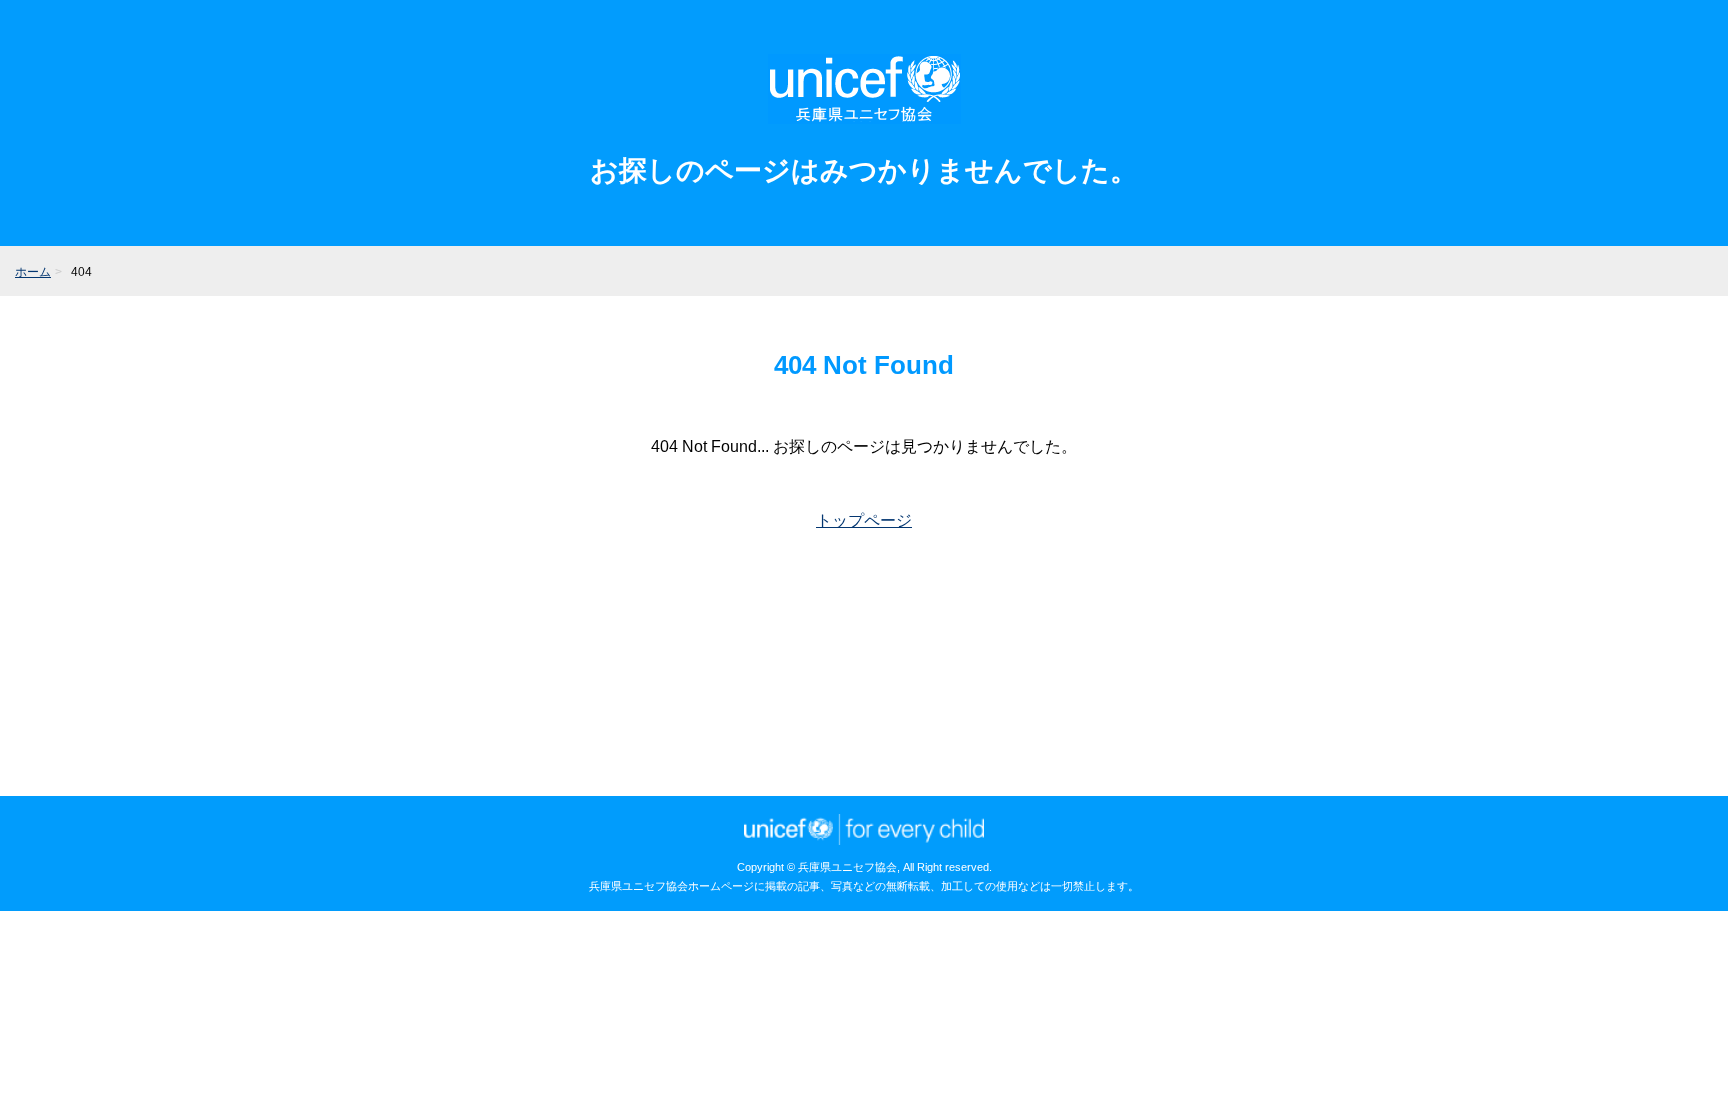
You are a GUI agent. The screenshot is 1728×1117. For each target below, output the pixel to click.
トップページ (864, 520)
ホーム (33, 272)
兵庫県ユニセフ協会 (864, 89)
